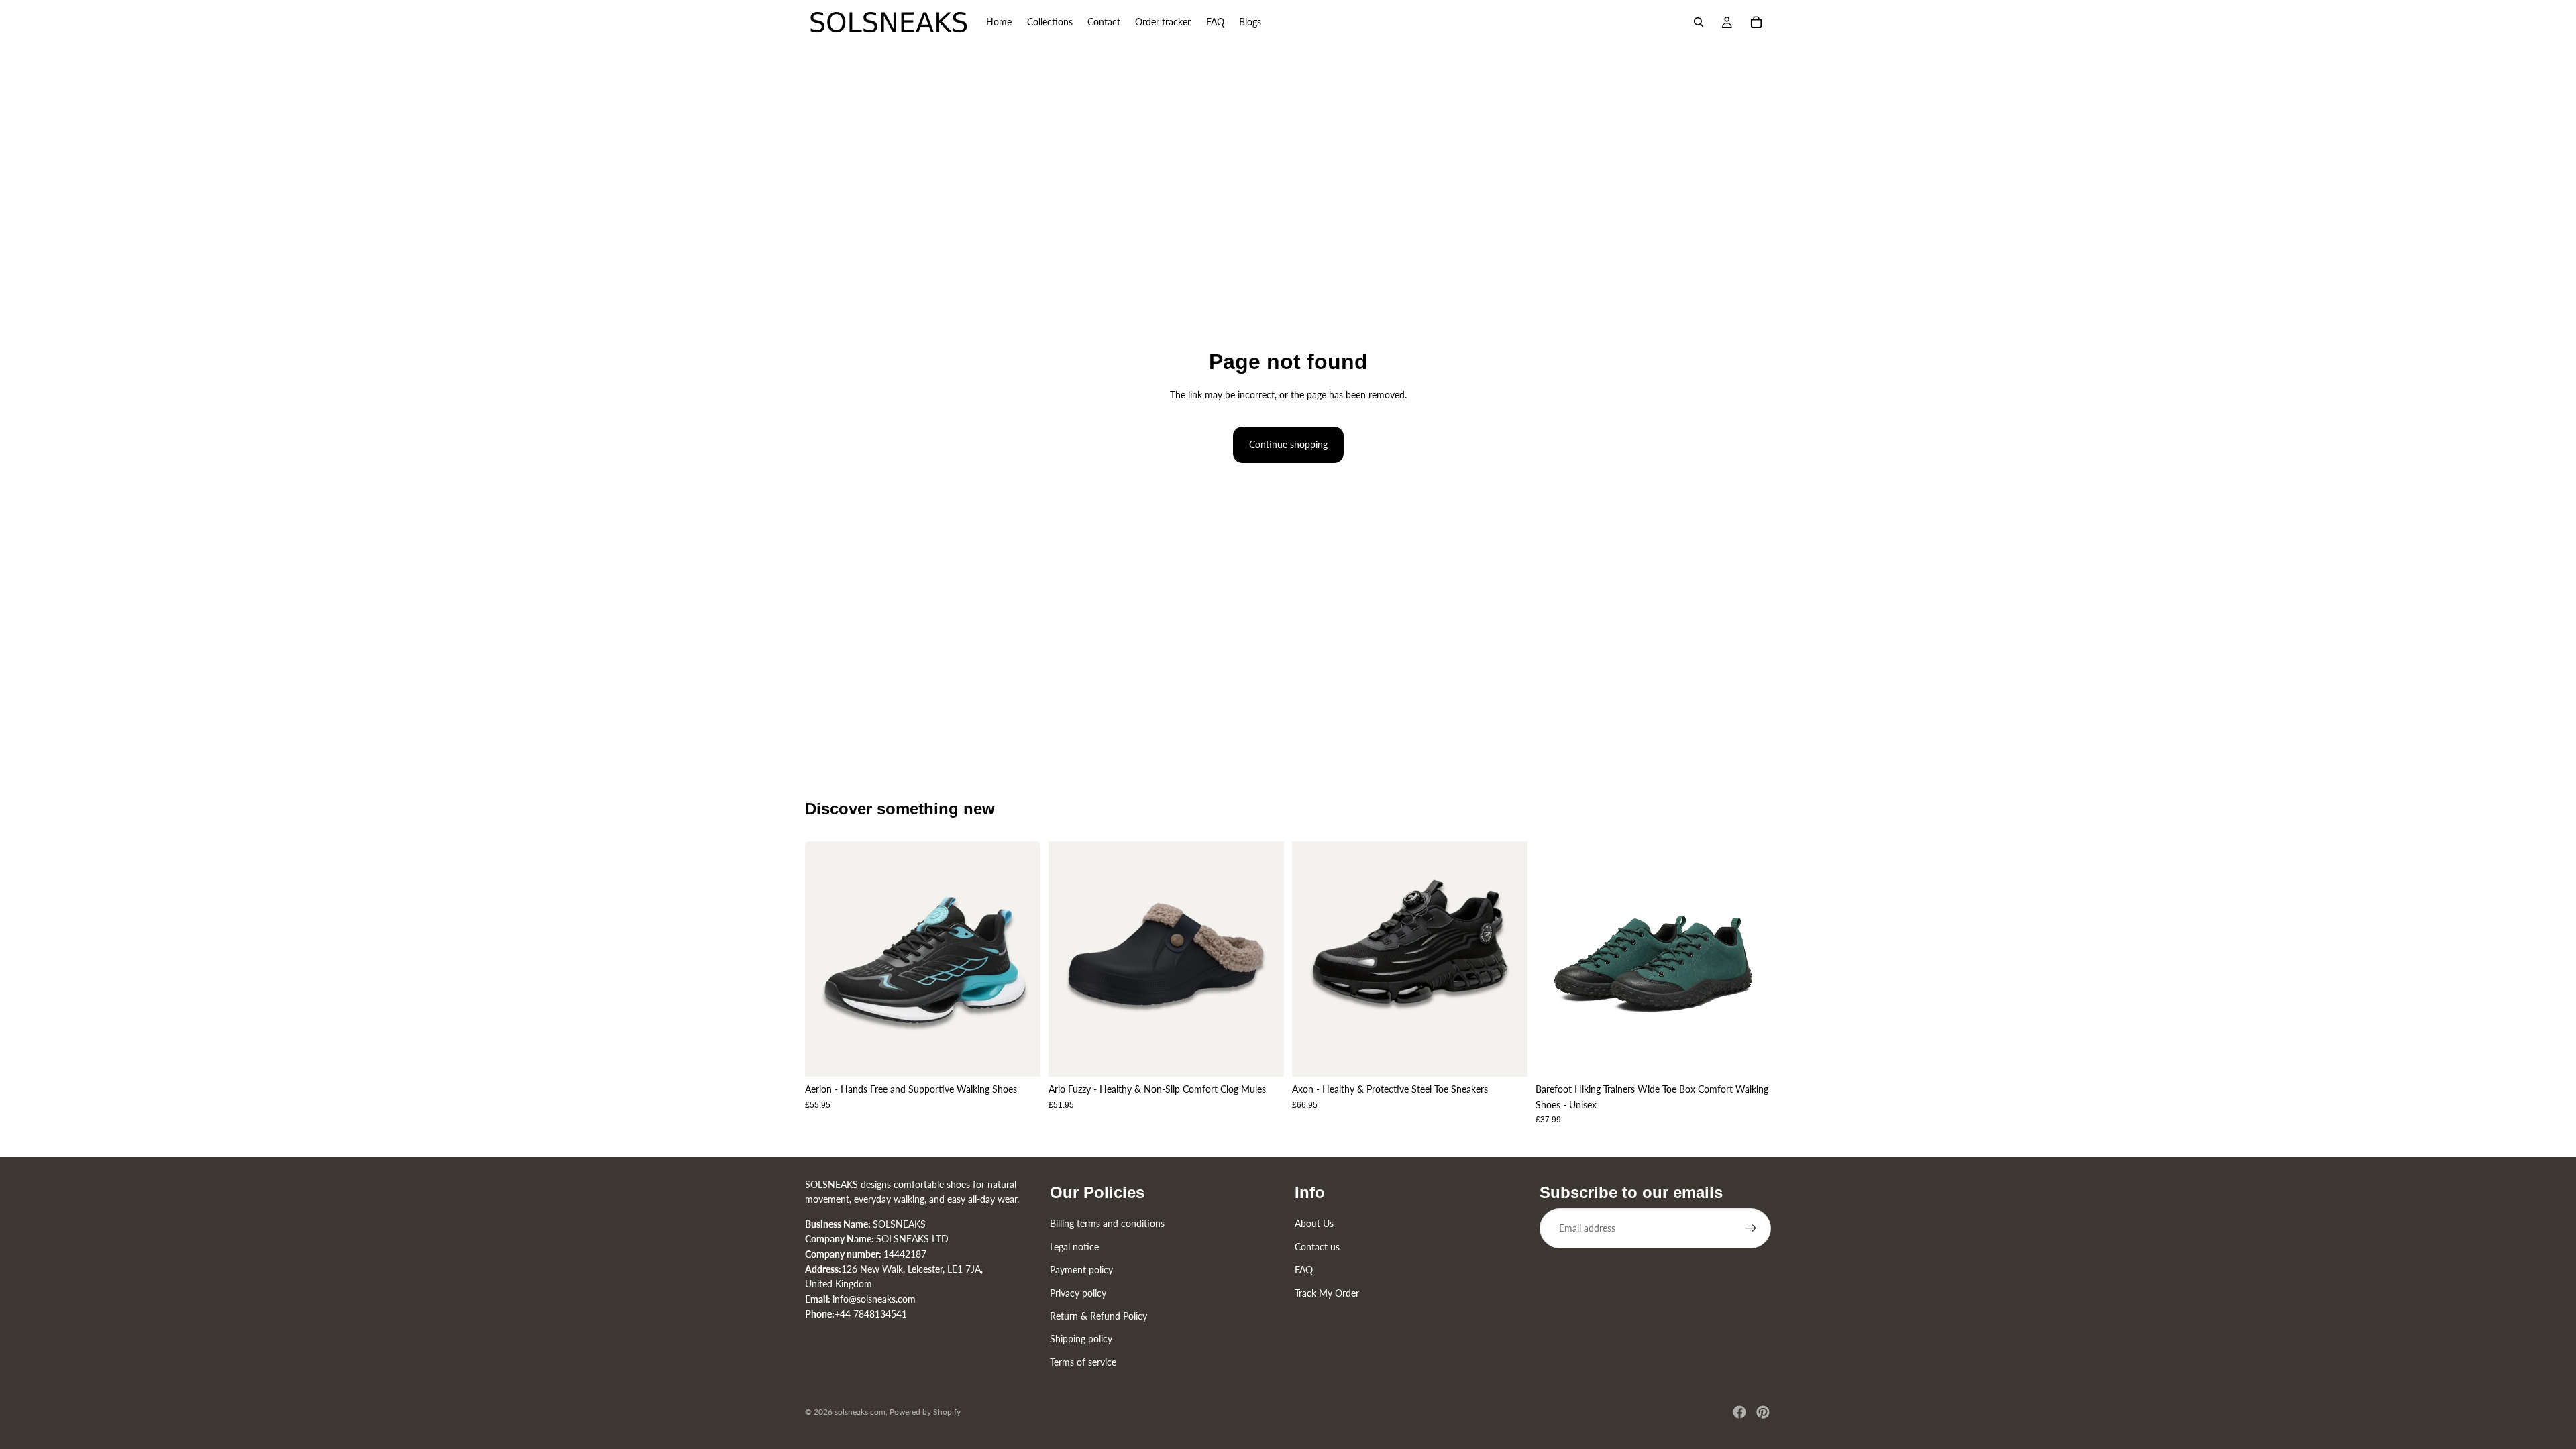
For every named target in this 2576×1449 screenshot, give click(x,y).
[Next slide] (1020, 959)
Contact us (1317, 1246)
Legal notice (1074, 1246)
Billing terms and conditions (1107, 1223)
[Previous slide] (825, 959)
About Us (1314, 1223)
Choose (1031, 1056)
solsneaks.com (860, 1412)
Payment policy (1081, 1270)
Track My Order (1327, 1292)
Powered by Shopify (925, 1412)
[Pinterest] (1763, 1412)
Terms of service (1083, 1361)
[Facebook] (1739, 1412)
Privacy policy (1078, 1292)
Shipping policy (1081, 1339)
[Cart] (1756, 22)
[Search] (1699, 22)
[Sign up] (1751, 1228)
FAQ (1304, 1270)
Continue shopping (1288, 444)
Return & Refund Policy (1098, 1315)
